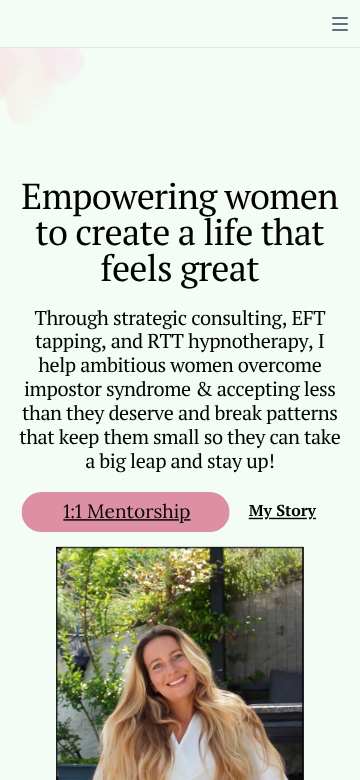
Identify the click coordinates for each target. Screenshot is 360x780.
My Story (282, 511)
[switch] (340, 24)
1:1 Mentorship (126, 511)
